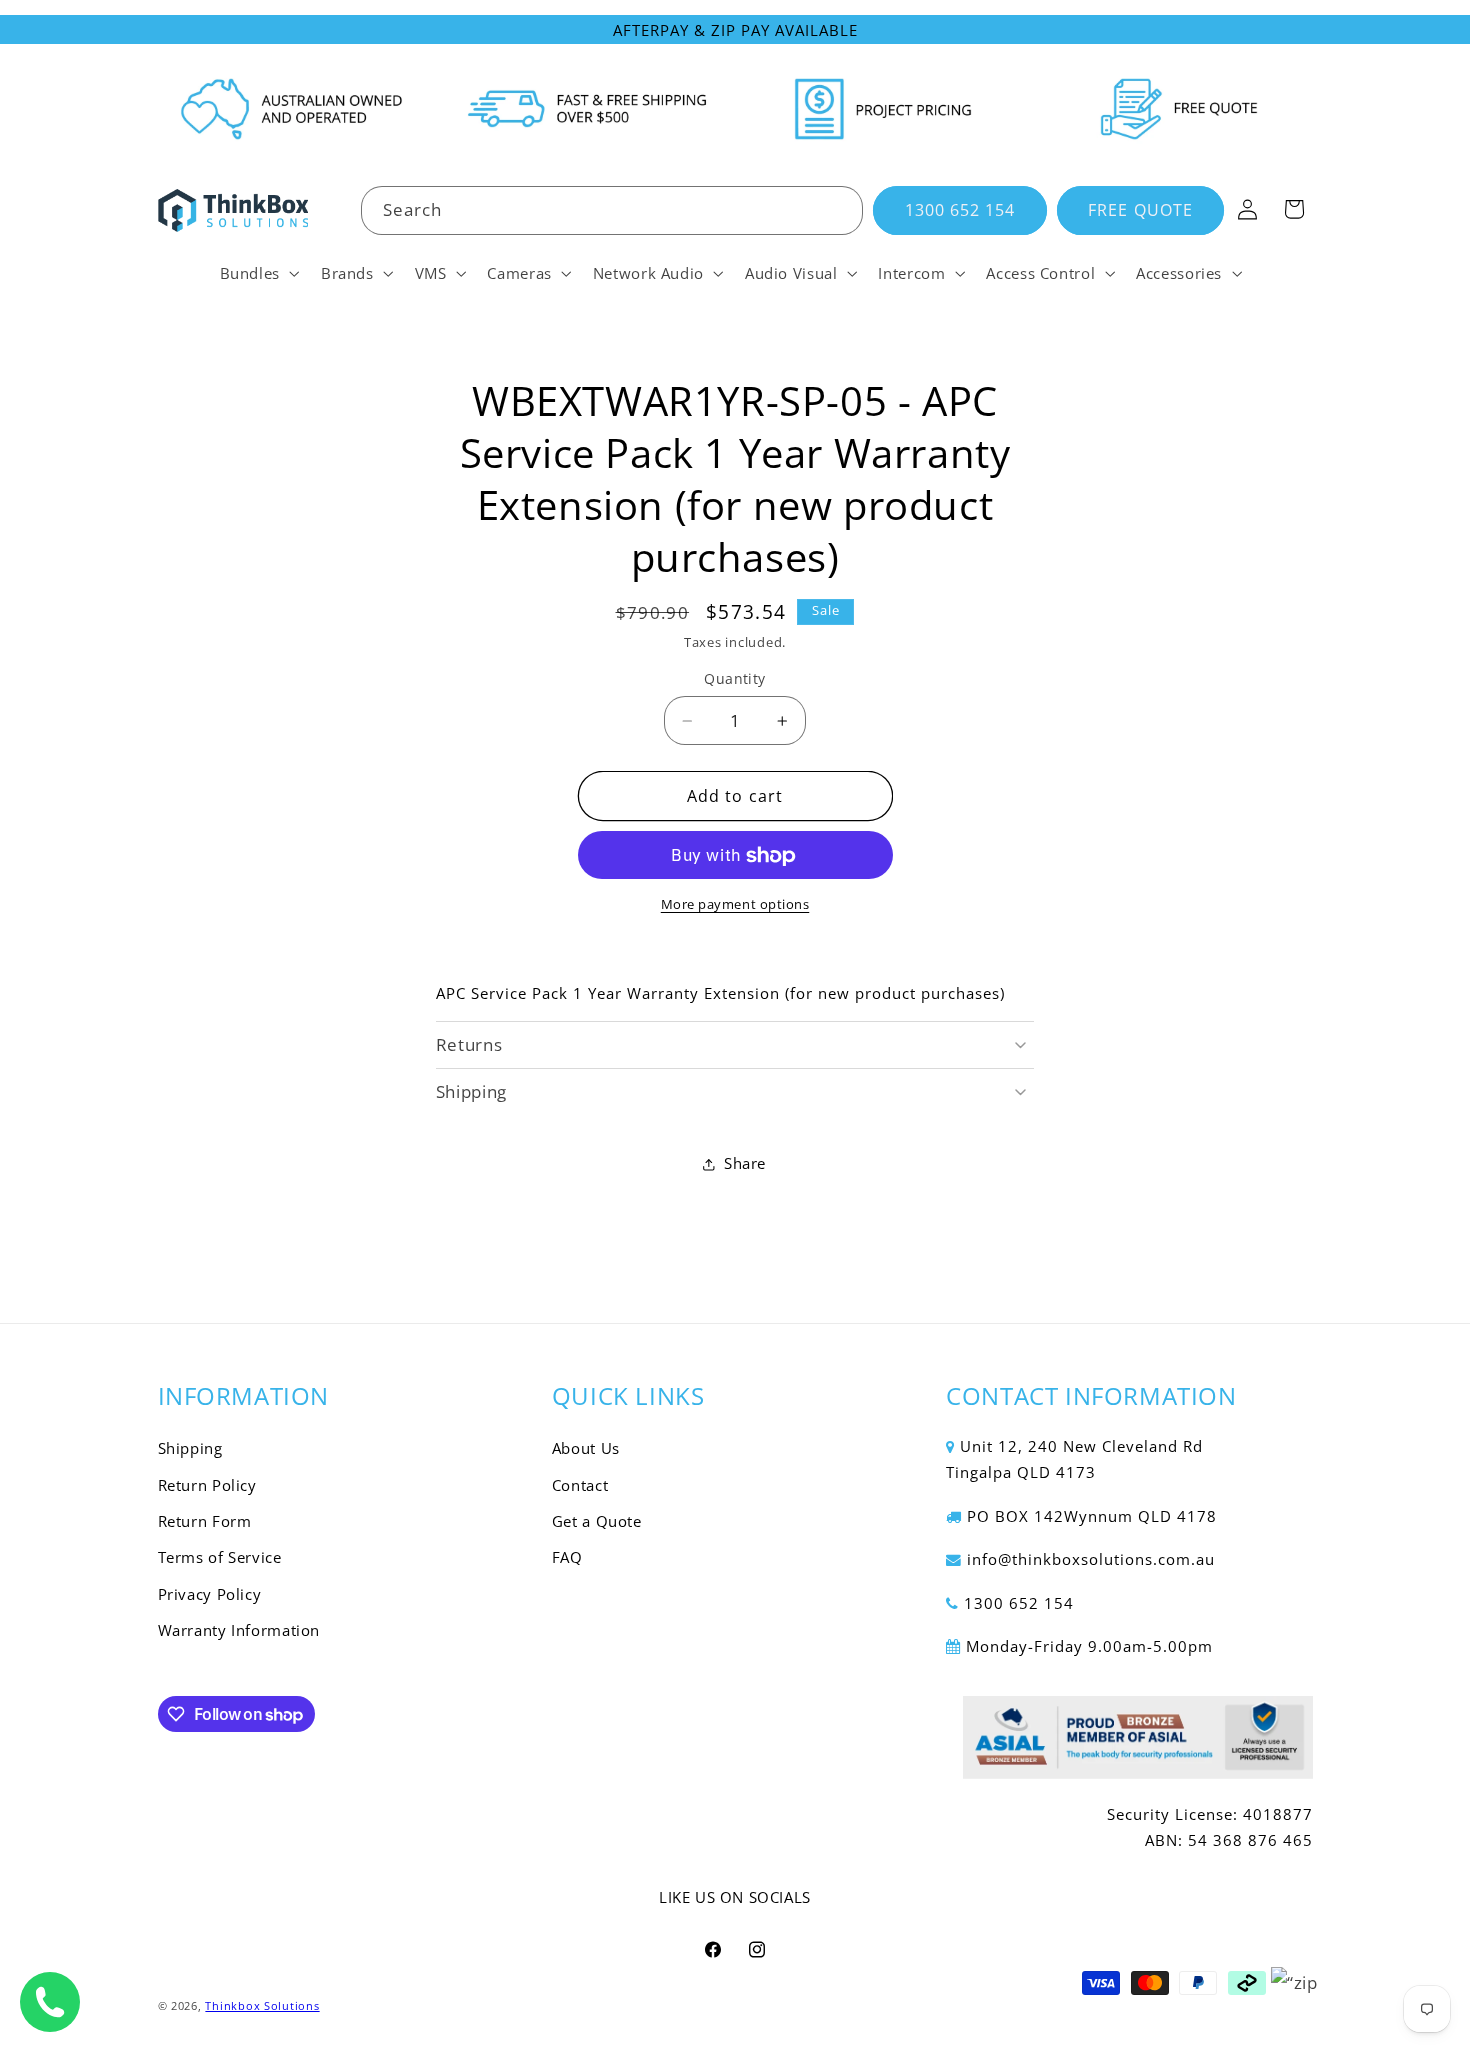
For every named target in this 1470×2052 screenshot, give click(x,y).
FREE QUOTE (1140, 210)
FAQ (567, 1558)
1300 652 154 (960, 210)
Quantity (734, 679)
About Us (586, 1449)
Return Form (205, 1522)
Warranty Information (239, 1631)
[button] (257, 273)
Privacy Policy (210, 1594)
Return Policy (207, 1485)
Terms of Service (220, 1558)
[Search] (839, 210)
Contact (580, 1485)
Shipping (190, 1449)
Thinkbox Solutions (262, 2005)
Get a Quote (597, 1522)
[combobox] (612, 210)
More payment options (735, 905)
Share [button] (745, 1164)
